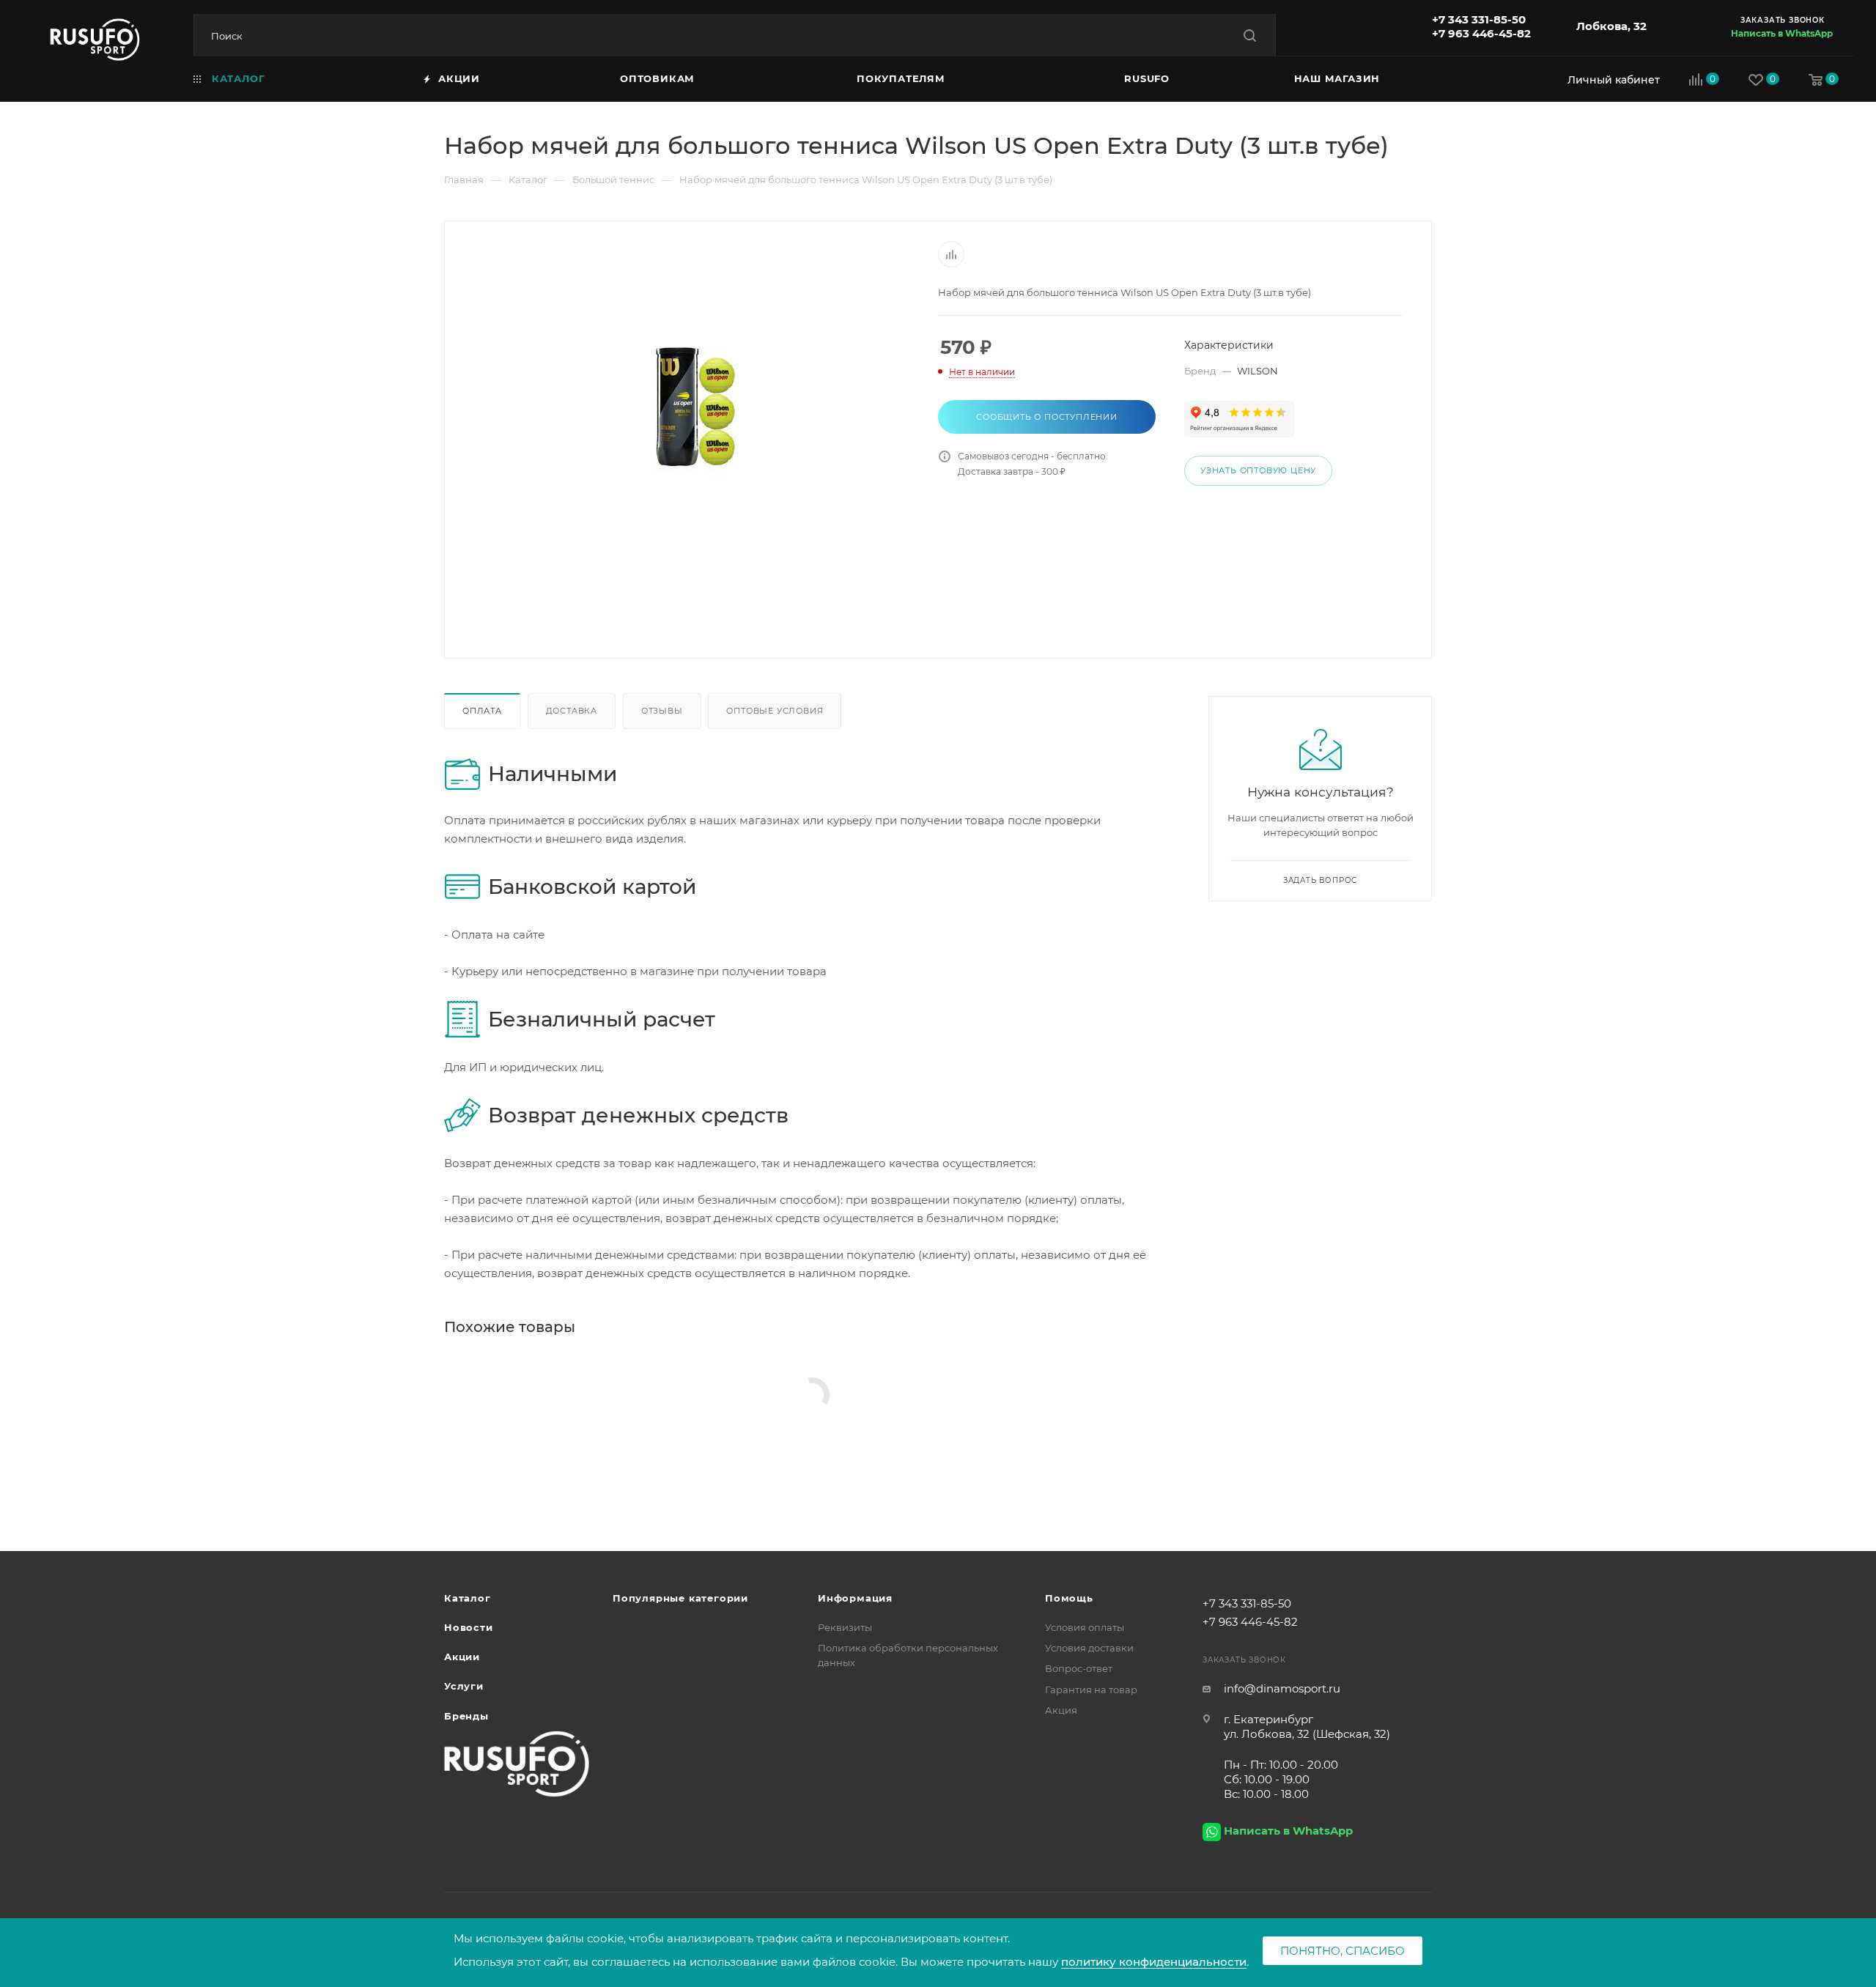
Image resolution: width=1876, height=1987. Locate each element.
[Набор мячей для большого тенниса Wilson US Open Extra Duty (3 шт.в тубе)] (692, 406)
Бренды (466, 1716)
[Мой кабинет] (1610, 79)
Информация (855, 1598)
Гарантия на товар (1091, 1690)
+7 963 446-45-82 (1481, 33)
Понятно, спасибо (1343, 1951)
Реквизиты (845, 1627)
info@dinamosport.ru (1282, 1688)
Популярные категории (680, 1598)
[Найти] (1250, 36)
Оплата (482, 711)
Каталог (468, 1598)
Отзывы (662, 711)
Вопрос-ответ (1079, 1668)
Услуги (464, 1686)
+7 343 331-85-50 (1479, 19)
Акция (1061, 1710)
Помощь (1069, 1598)
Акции (462, 1657)
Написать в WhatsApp (1782, 33)
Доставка (572, 711)
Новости (469, 1627)
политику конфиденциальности (1154, 1962)
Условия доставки (1089, 1648)
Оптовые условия (775, 711)
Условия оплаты (1085, 1627)
